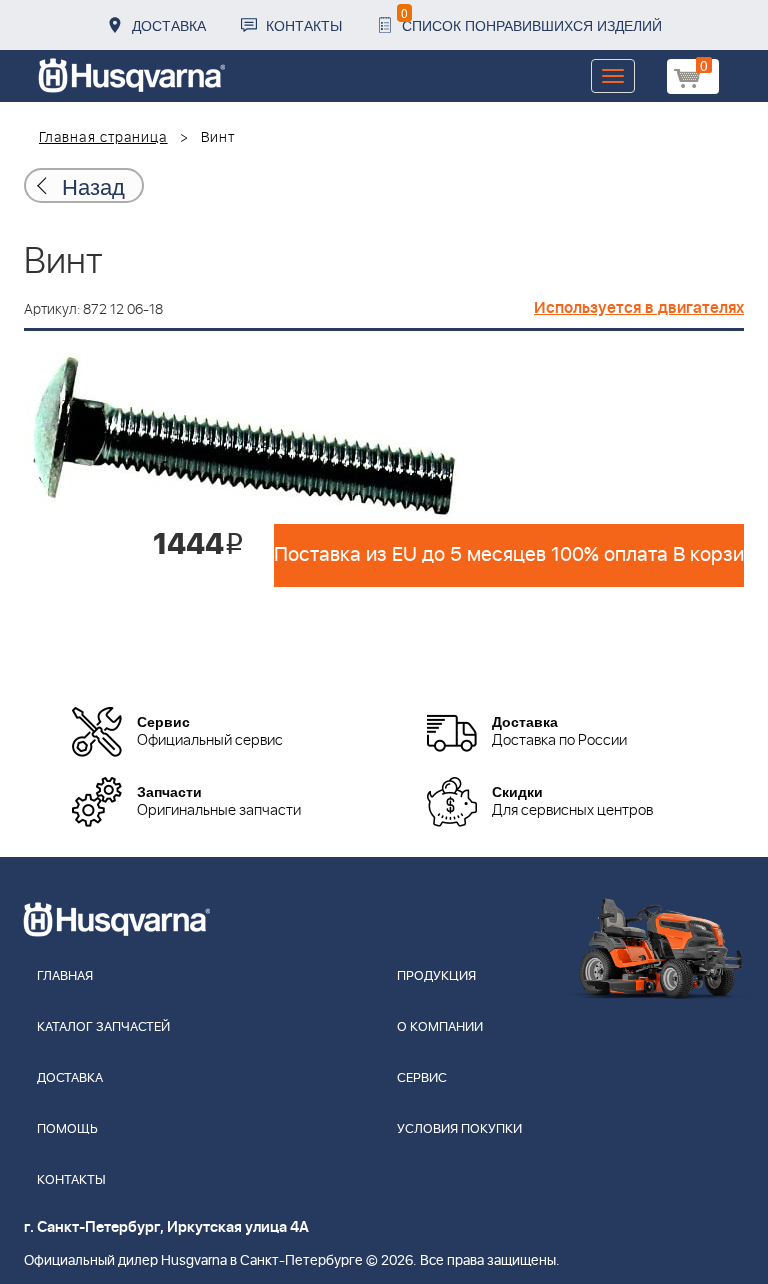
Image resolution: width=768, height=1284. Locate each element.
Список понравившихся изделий (531, 19)
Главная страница (103, 138)
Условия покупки (459, 1129)
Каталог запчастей (103, 1027)
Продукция (436, 976)
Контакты (304, 25)
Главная (65, 976)
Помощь (67, 1129)
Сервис (422, 1078)
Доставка (169, 25)
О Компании (440, 1027)
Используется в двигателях (639, 308)
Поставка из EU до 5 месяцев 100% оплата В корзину (509, 555)
